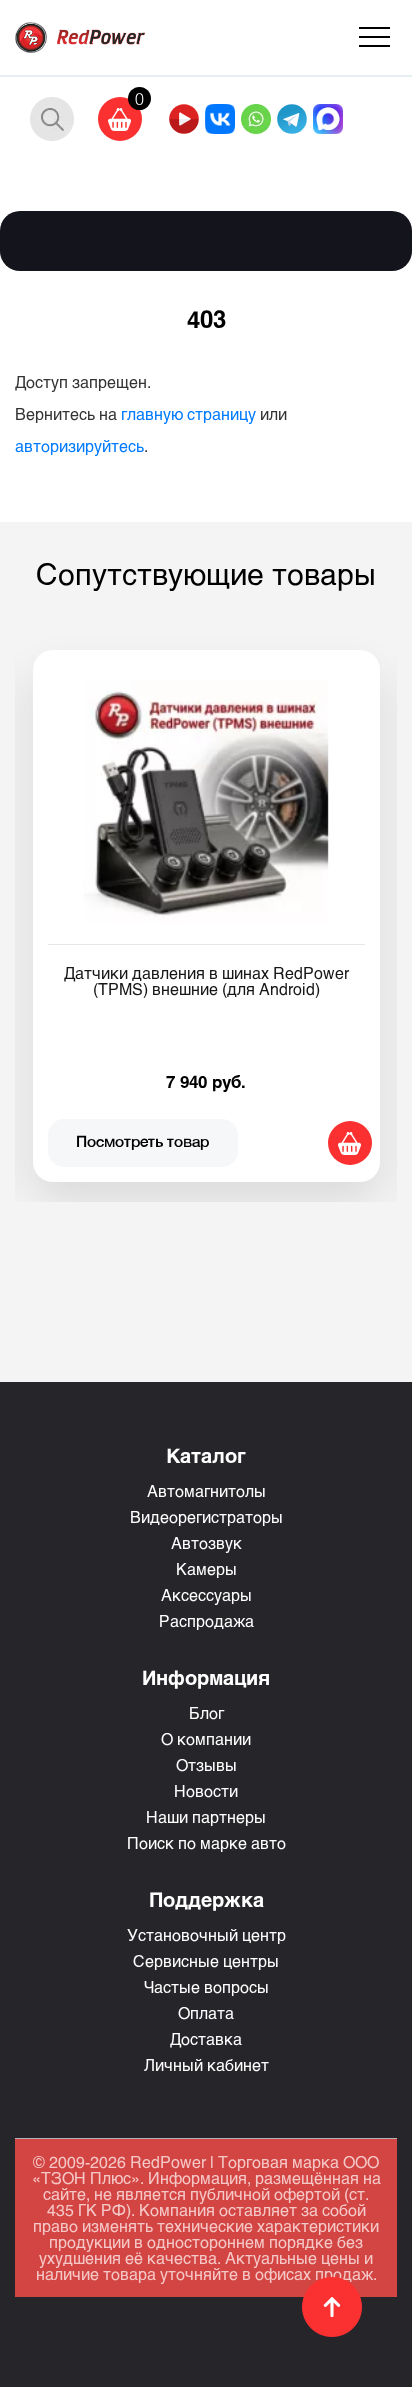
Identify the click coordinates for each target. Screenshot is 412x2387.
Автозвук (206, 1542)
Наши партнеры (206, 1816)
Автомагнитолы (206, 1490)
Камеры (206, 1568)
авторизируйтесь (79, 445)
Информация (206, 1677)
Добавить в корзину (350, 1143)
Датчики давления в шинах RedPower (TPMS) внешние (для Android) (206, 980)
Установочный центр (206, 1934)
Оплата (206, 2012)
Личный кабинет (206, 2064)
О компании (206, 1738)
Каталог (206, 1455)
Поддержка (206, 1899)
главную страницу (188, 413)
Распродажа (206, 1620)
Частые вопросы (206, 1986)
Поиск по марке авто (206, 1842)
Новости (206, 1790)
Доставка (206, 2038)
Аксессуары (206, 1594)
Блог (206, 1712)
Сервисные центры (206, 1960)
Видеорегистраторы (206, 1516)
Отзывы (206, 1764)
